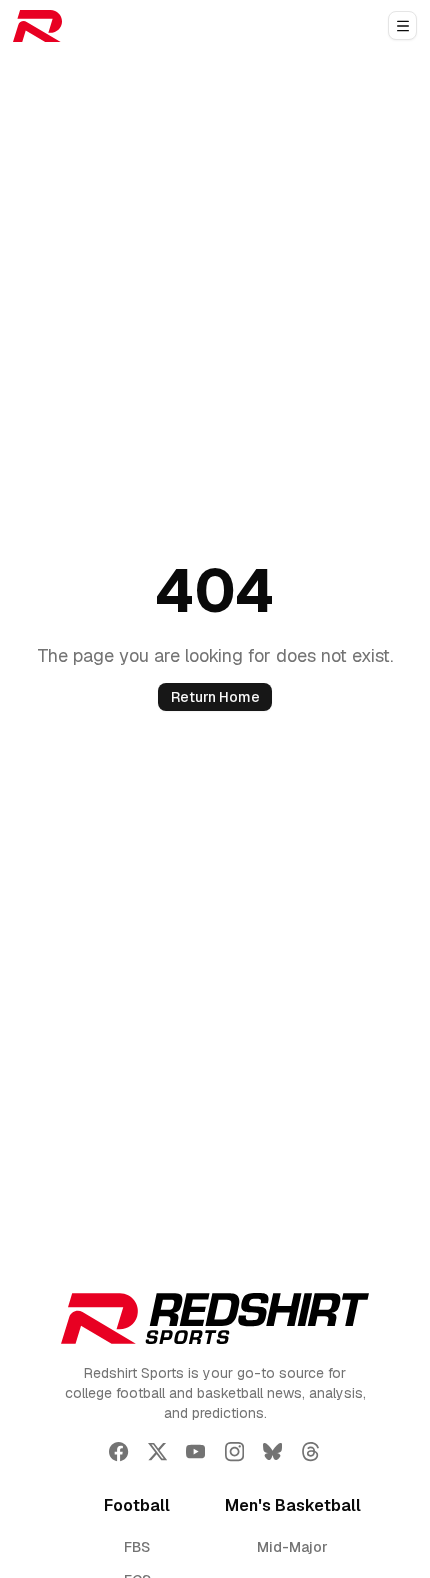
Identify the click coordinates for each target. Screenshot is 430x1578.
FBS (137, 1547)
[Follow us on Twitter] (157, 1451)
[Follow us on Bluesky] (272, 1451)
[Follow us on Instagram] (234, 1451)
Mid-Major (292, 1547)
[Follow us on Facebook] (118, 1451)
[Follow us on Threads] (310, 1451)
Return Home (215, 697)
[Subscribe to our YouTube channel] (195, 1451)
